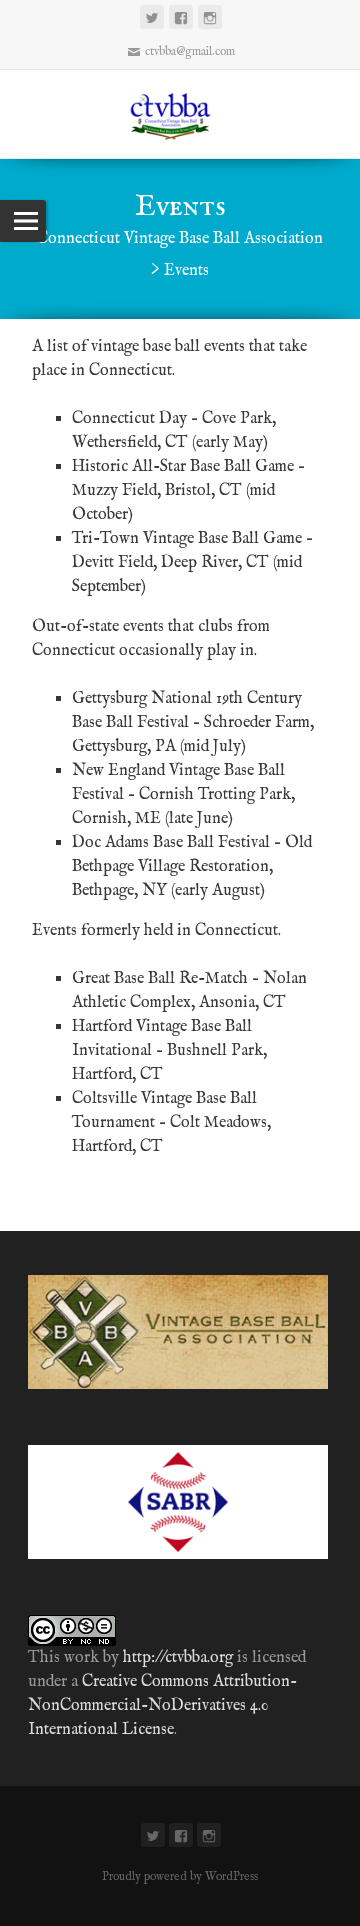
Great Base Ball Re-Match (160, 979)
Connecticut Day (129, 419)
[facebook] (181, 17)
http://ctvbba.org (178, 1658)
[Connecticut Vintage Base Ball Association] (179, 114)
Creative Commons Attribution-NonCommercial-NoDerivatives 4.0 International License (162, 1706)
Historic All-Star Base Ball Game (183, 467)
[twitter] (152, 17)
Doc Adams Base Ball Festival (171, 843)
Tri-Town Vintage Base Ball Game (187, 539)
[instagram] (210, 17)
